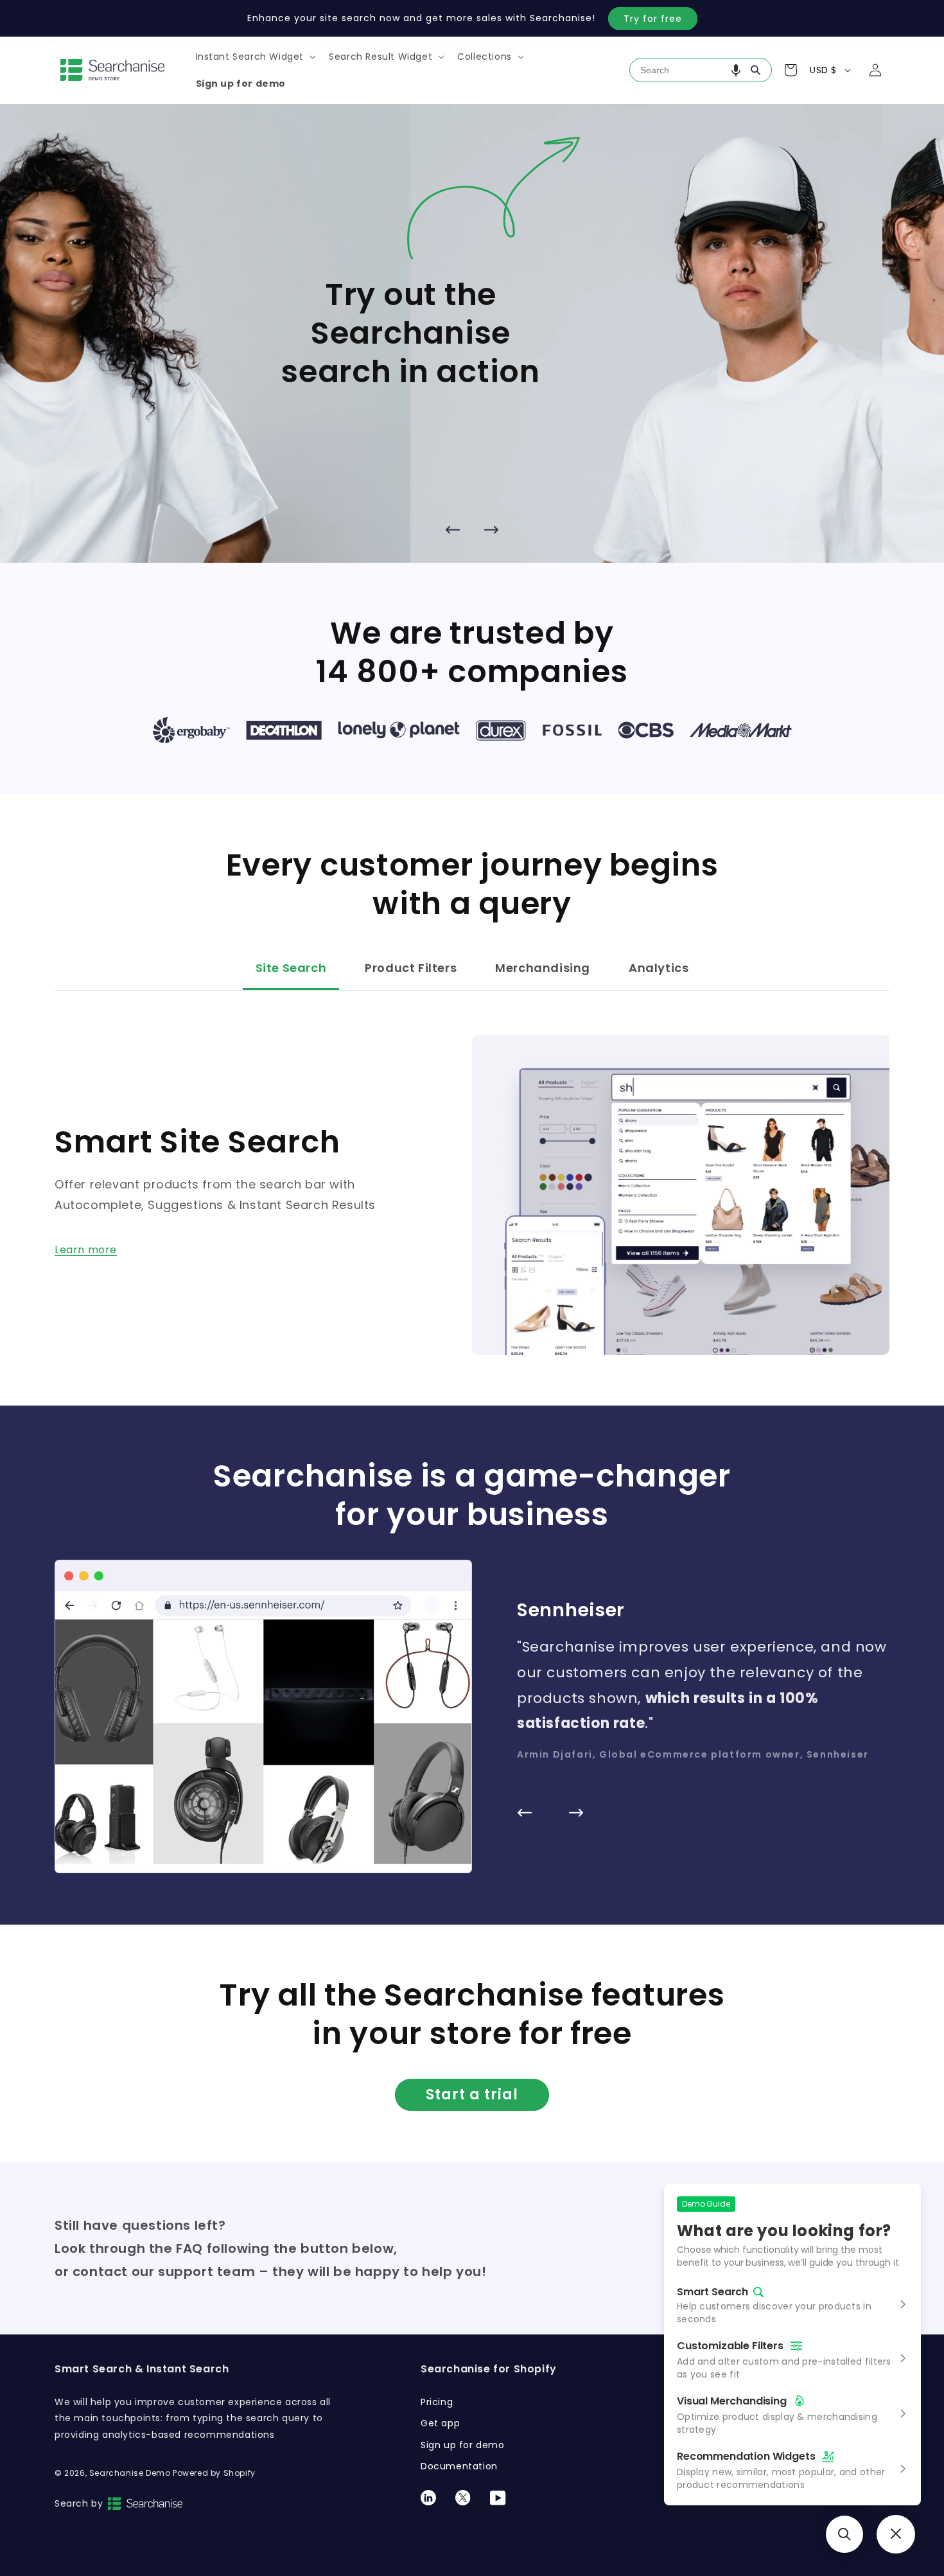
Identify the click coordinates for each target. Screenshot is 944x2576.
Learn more (86, 1250)
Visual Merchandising (732, 2401)
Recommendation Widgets (746, 2456)
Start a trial (472, 2095)
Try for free (653, 19)
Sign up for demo (463, 2445)
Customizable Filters (730, 2346)
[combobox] (701, 70)
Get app (440, 2423)
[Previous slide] (453, 529)
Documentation (459, 2466)
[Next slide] (491, 529)
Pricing (437, 2402)
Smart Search (712, 2292)
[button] (255, 57)
